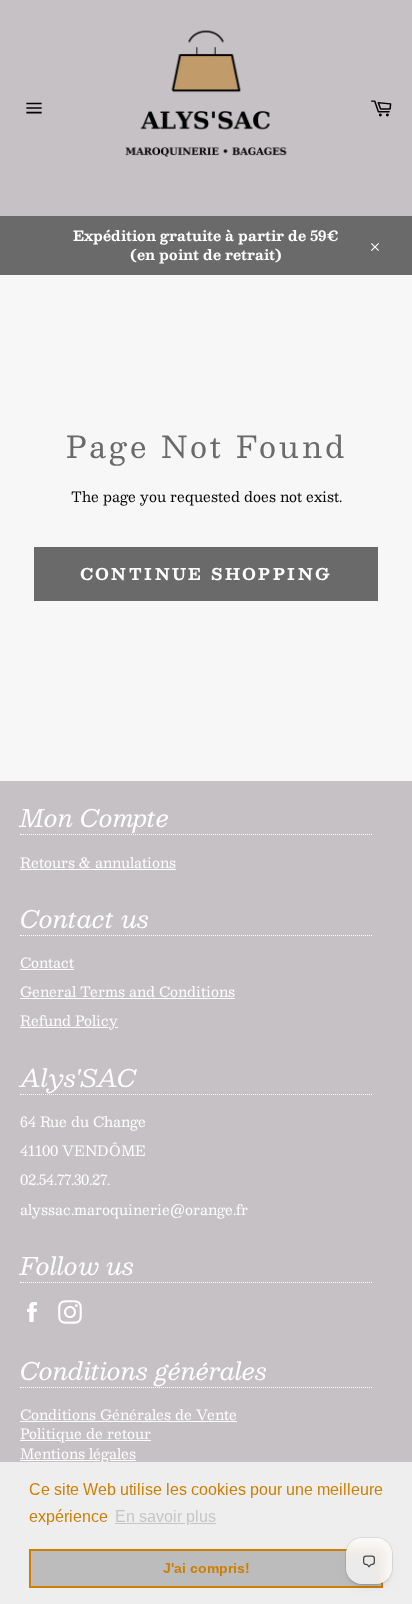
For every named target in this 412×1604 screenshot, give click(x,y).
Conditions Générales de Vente (128, 1414)
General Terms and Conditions (127, 991)
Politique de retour (85, 1433)
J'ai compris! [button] (206, 1568)
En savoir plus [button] (165, 1516)
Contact (47, 962)
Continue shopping (206, 573)
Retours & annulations (98, 862)
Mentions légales (78, 1453)
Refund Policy (69, 1020)
